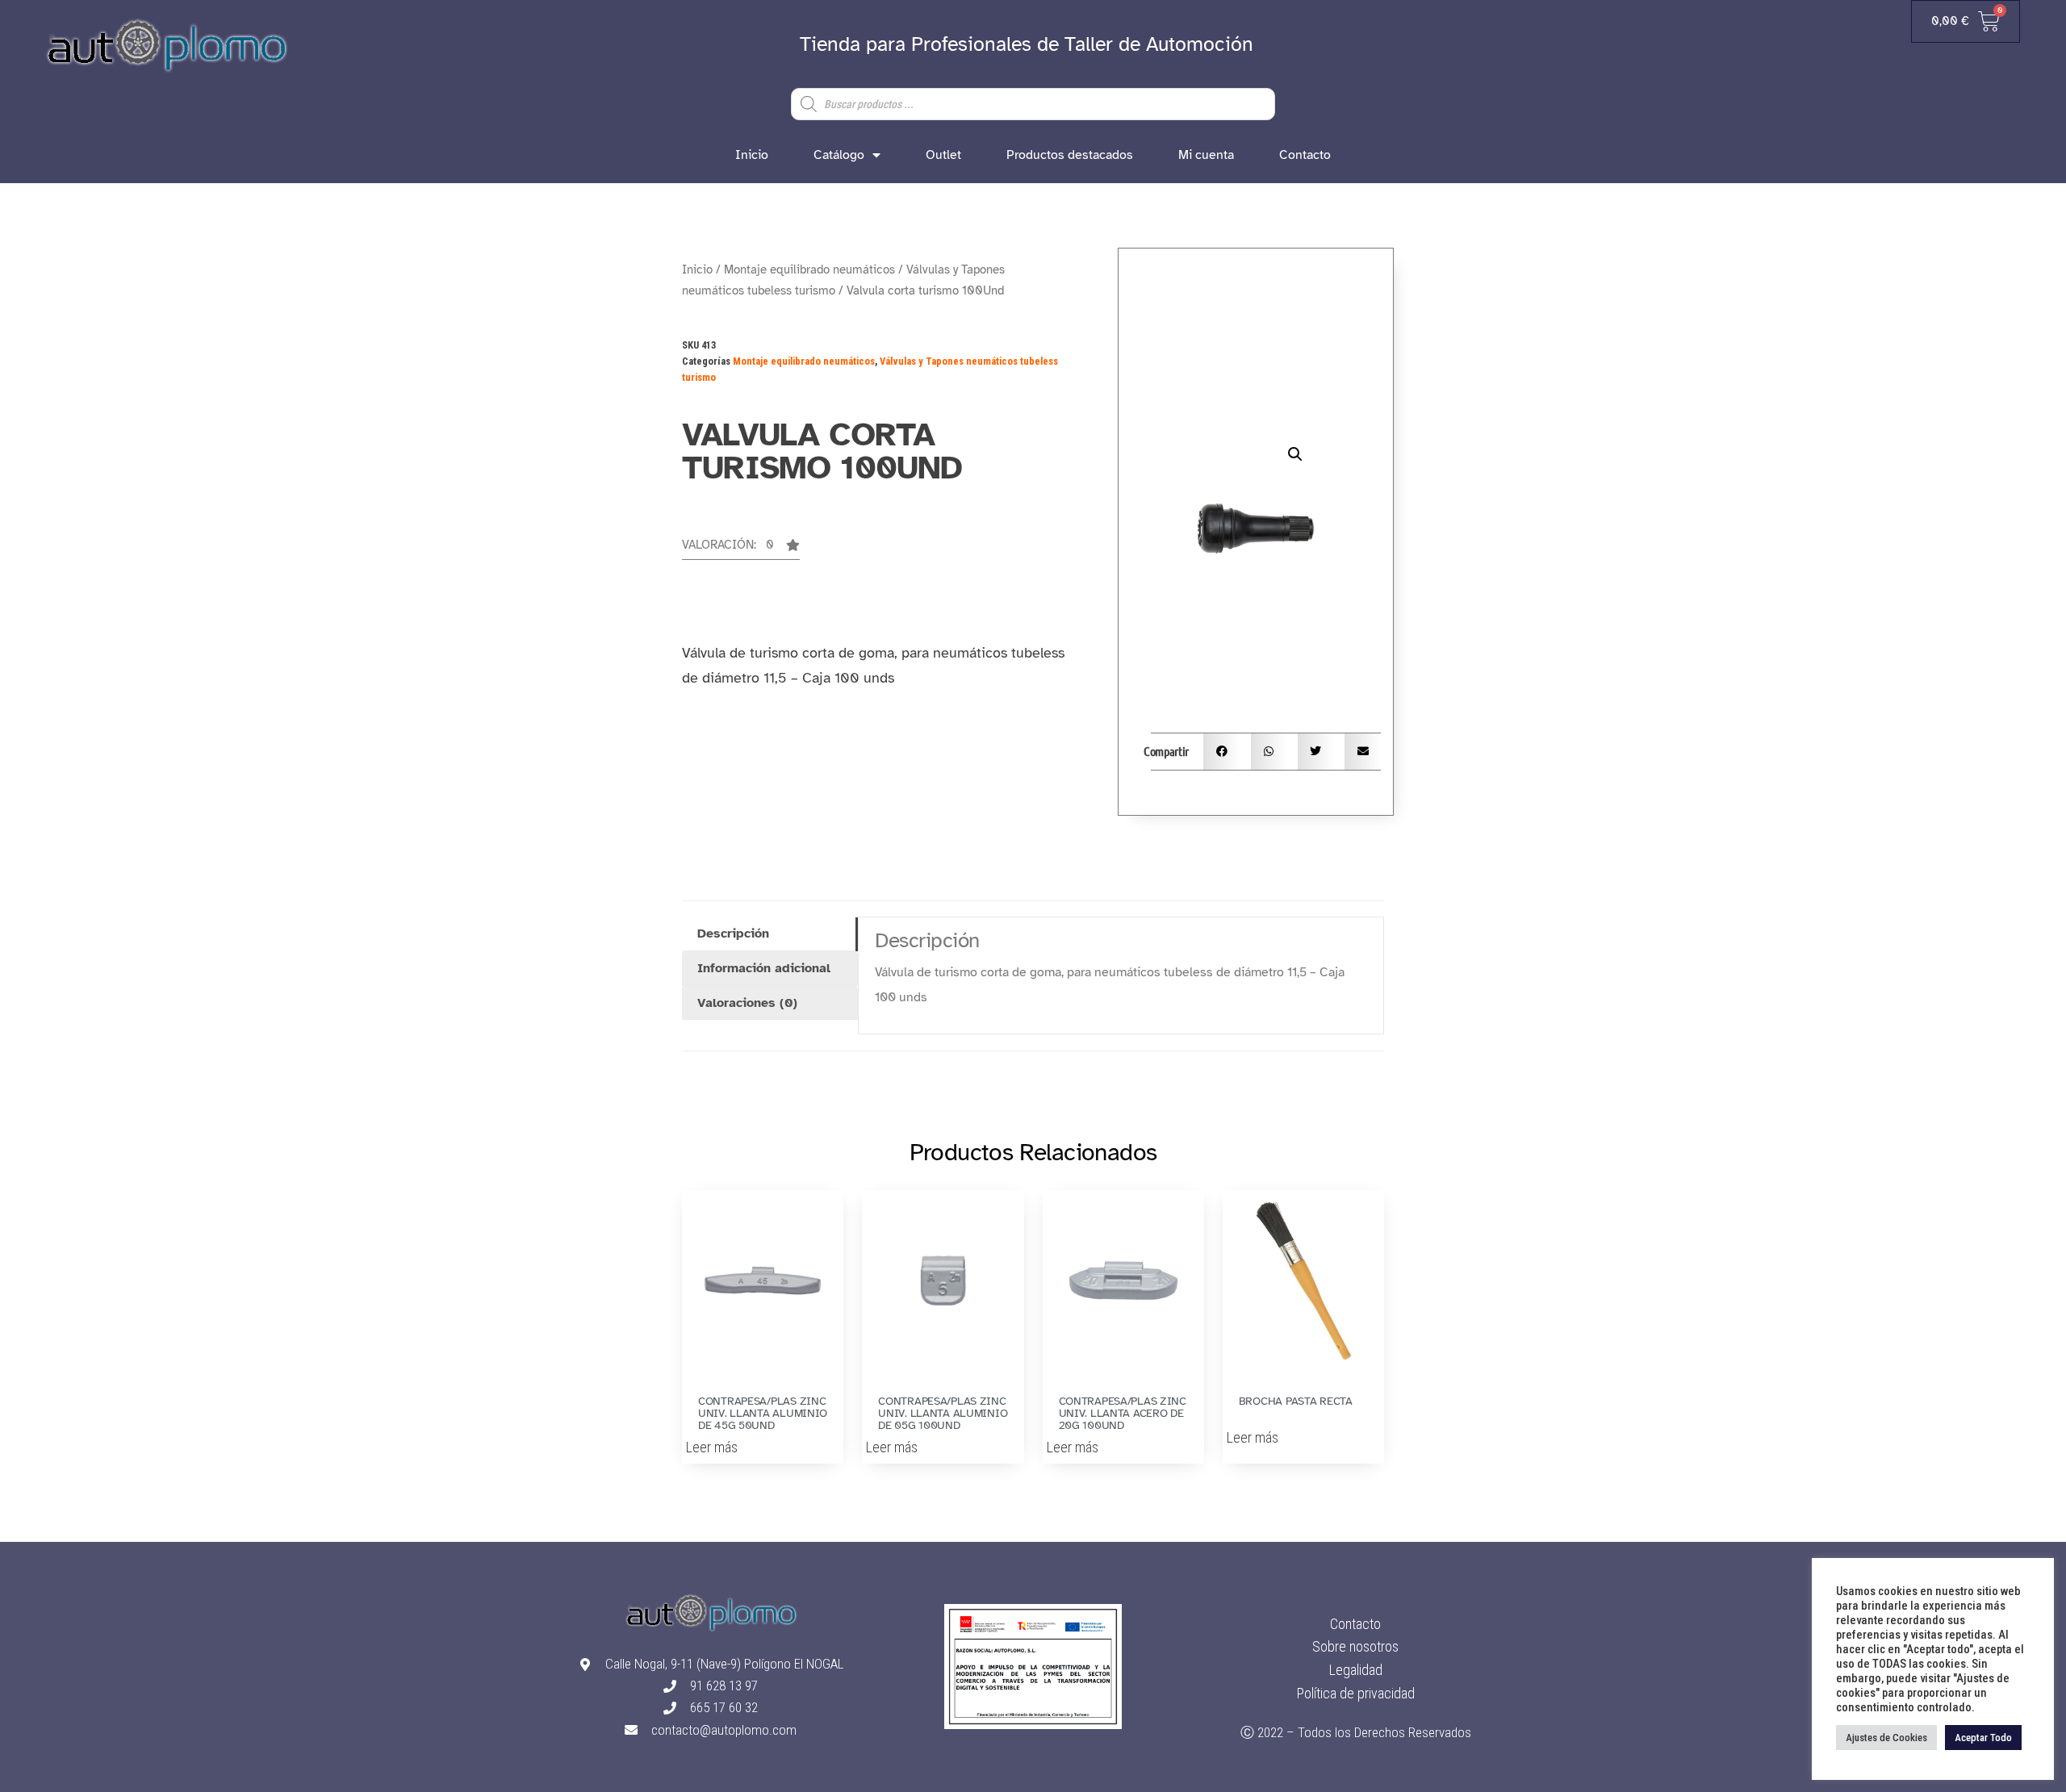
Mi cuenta (1206, 155)
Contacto (1305, 155)
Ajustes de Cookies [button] (1886, 1738)
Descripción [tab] (733, 934)
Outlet (943, 155)
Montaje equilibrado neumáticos (809, 269)
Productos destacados (1070, 155)
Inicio (752, 155)
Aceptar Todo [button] (1983, 1738)
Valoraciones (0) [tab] (747, 1003)
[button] (741, 549)
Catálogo (839, 155)
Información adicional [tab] (764, 968)
